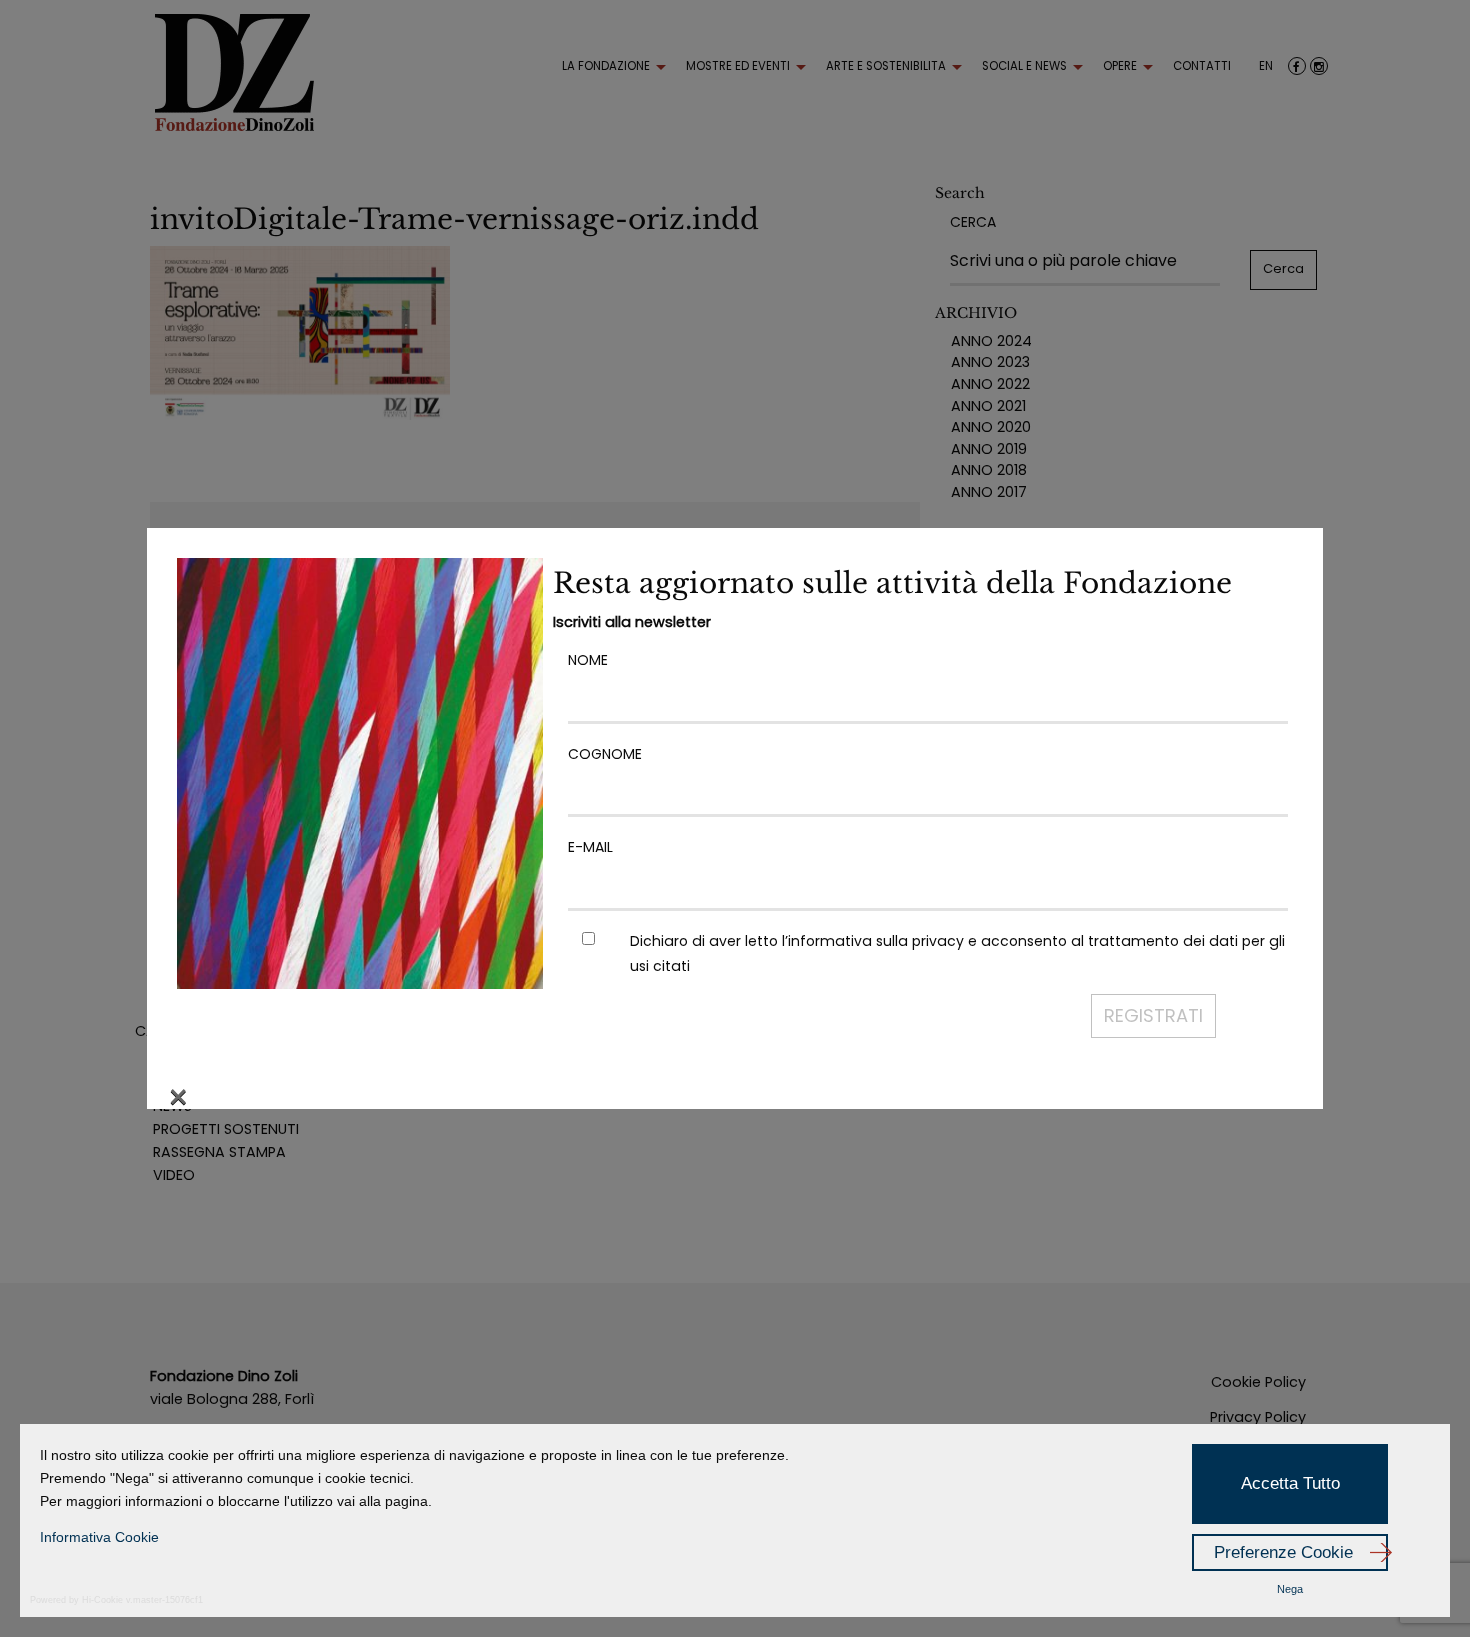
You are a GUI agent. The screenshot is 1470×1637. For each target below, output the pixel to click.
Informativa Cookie (99, 1537)
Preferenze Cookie (1283, 1552)
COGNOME (605, 754)
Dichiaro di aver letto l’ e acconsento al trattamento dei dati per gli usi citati (957, 953)
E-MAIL (590, 847)
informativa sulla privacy (876, 941)
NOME (588, 660)
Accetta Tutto (1290, 1483)
